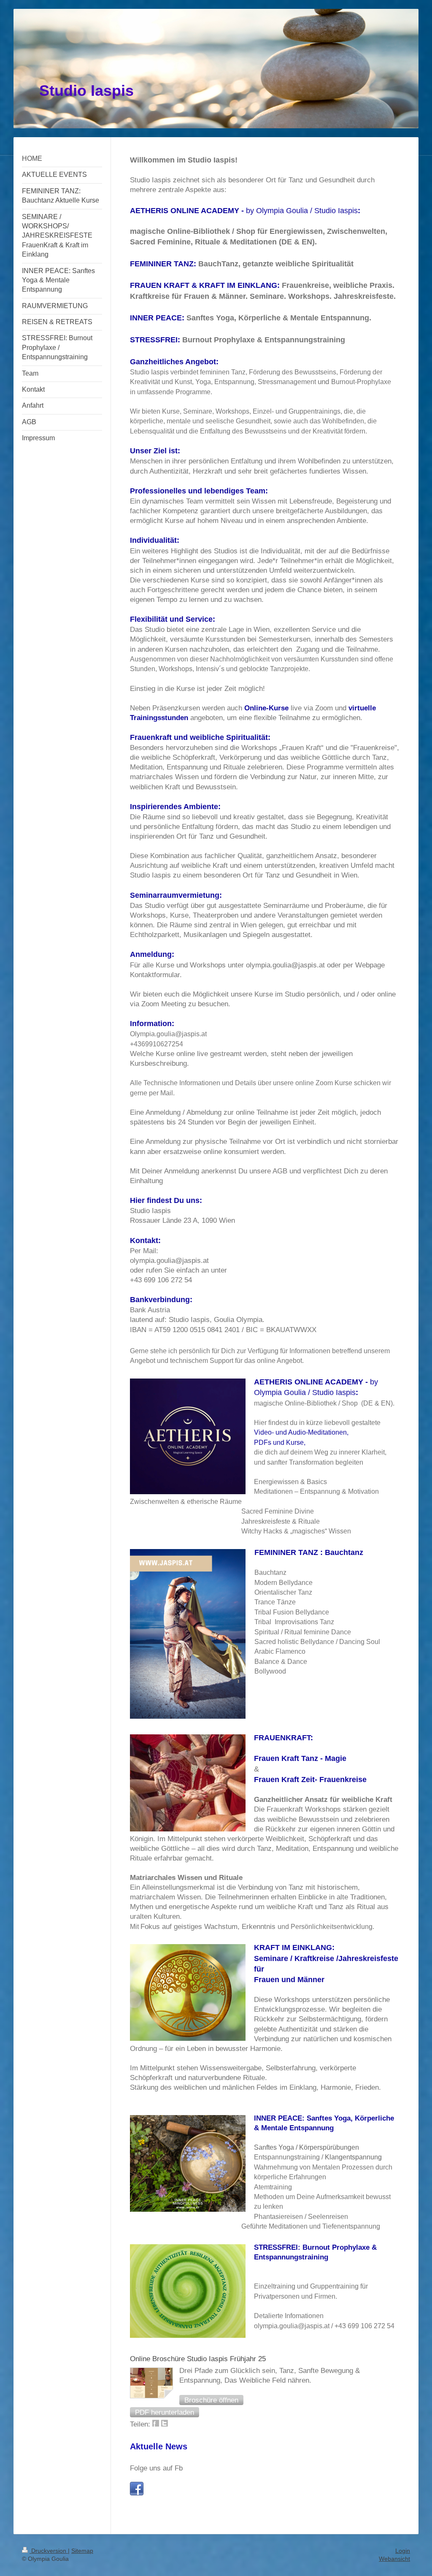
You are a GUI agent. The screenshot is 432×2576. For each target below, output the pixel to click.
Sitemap (82, 2551)
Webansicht (394, 2559)
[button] (211, 2400)
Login (403, 2551)
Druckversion (49, 2551)
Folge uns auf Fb (156, 2468)
